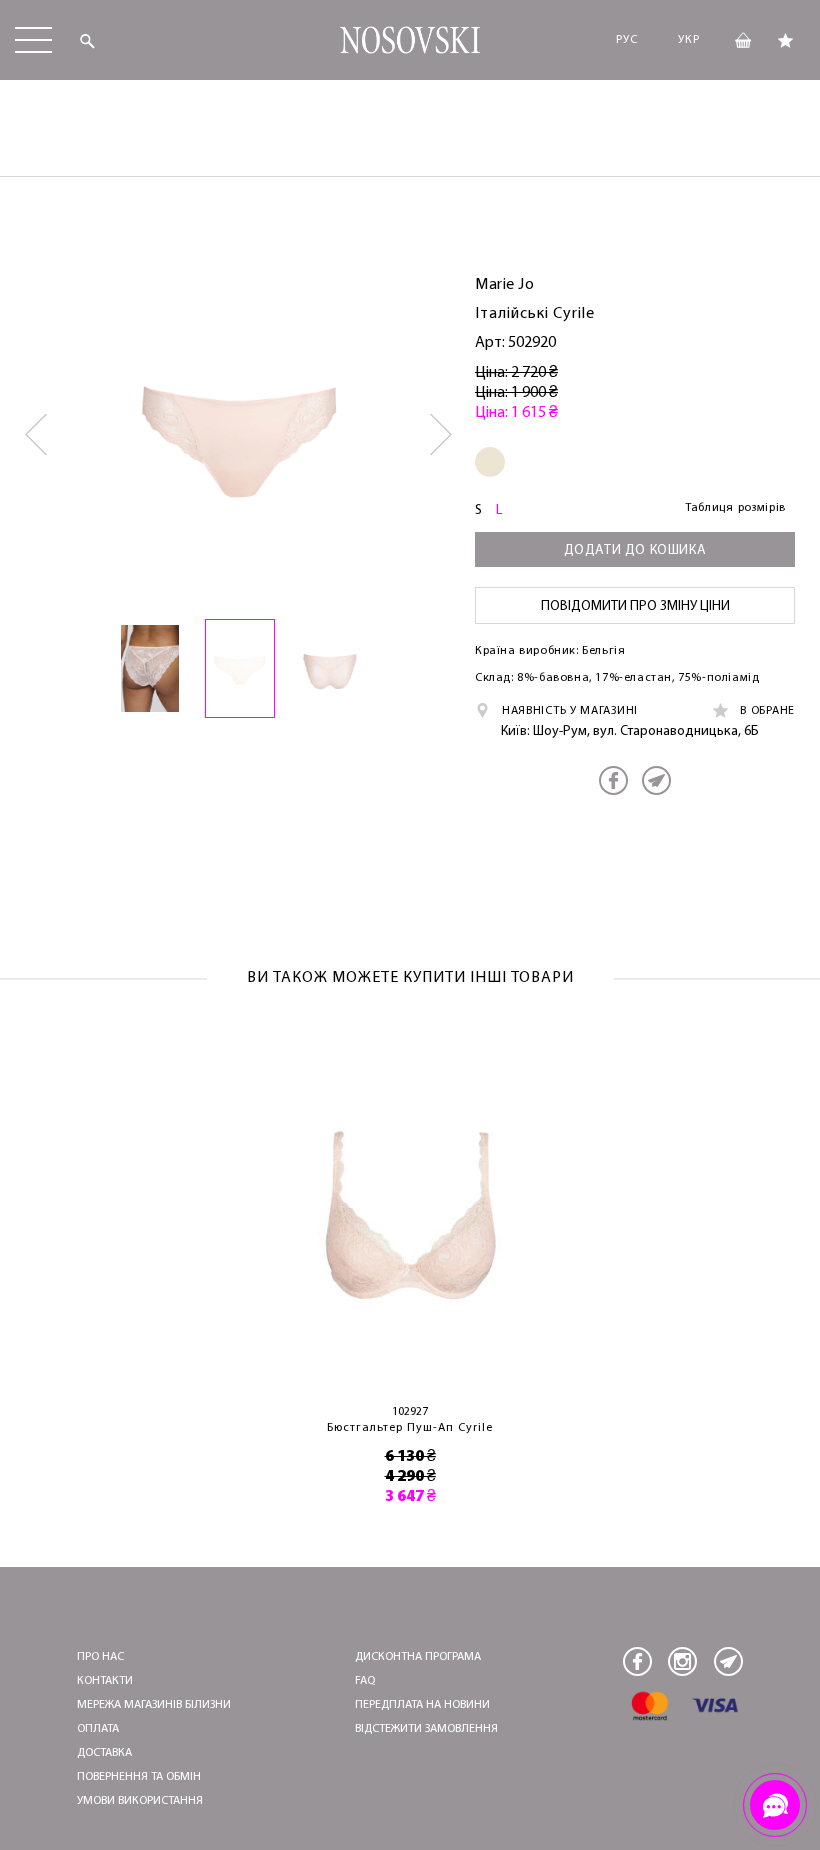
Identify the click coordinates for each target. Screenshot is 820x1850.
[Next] (442, 435)
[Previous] (37, 435)
